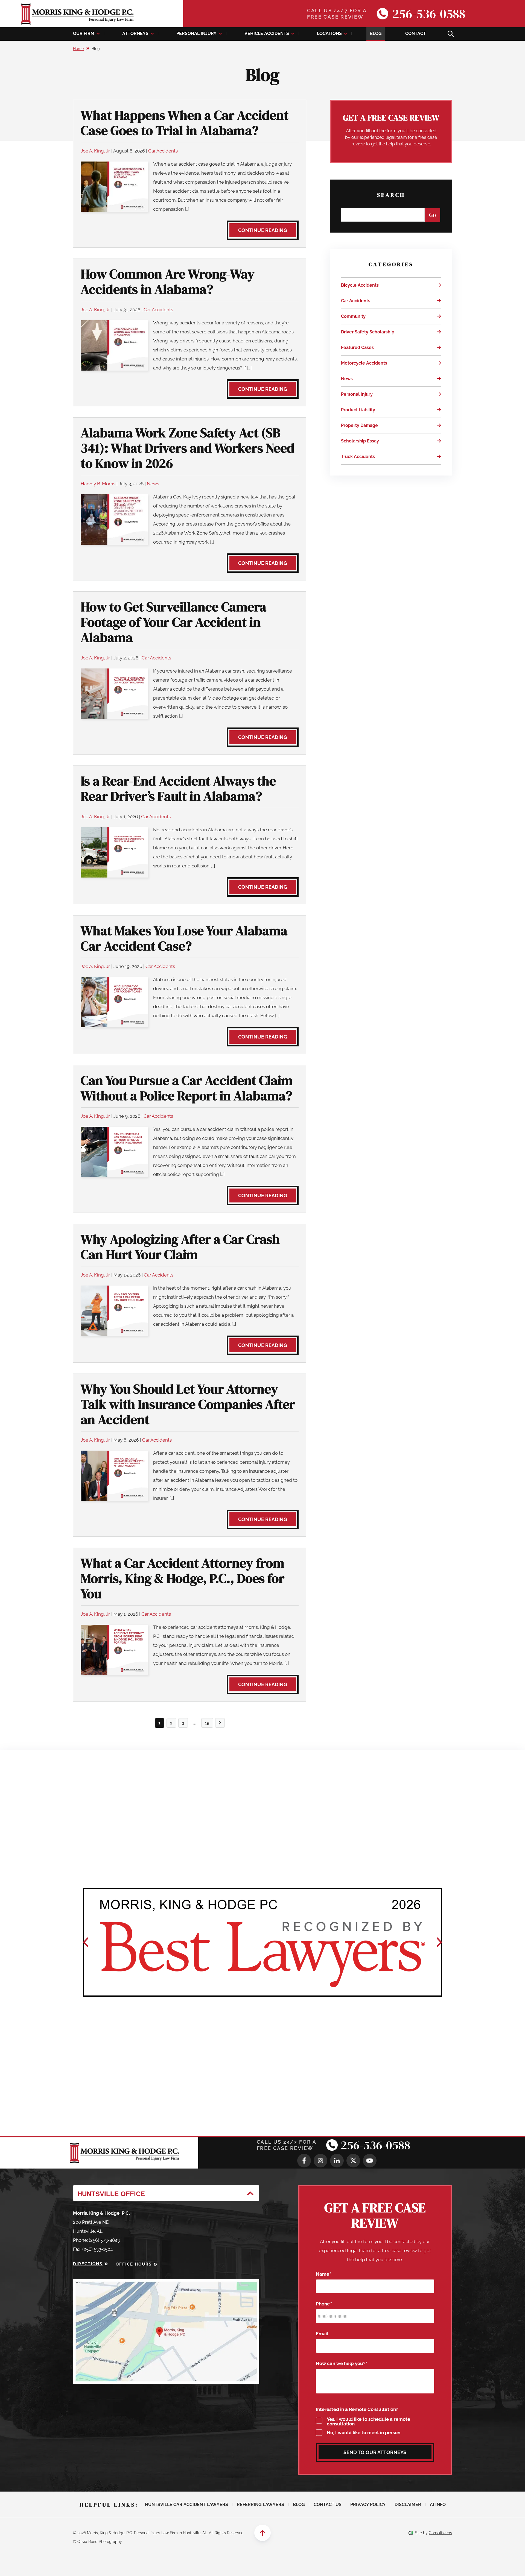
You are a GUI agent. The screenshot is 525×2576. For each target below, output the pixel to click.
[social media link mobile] (304, 2161)
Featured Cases (357, 347)
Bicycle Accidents (360, 285)
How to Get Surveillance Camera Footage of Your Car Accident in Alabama (173, 622)
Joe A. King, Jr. (95, 151)
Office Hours (134, 2264)
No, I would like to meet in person (364, 2433)
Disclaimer (408, 2505)
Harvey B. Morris (98, 484)
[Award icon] (263, 1942)
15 (207, 1723)
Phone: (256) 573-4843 (96, 2240)
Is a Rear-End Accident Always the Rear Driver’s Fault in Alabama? (178, 788)
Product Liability (358, 410)
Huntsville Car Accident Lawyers (186, 2505)
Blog (376, 33)
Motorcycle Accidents (364, 363)
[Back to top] (262, 2533)
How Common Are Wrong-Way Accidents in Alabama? (168, 281)
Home (78, 49)
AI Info (438, 2505)
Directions (88, 2264)
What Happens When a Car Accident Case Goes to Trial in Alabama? (185, 123)
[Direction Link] (166, 2284)
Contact (416, 33)
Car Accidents (163, 151)
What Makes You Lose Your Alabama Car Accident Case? (184, 938)
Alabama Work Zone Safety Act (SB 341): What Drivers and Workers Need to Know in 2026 (188, 448)
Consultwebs (440, 2533)
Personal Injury (196, 33)
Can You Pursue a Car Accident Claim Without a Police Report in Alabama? (187, 1088)
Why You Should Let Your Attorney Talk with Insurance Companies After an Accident (188, 1404)
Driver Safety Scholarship (368, 332)
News (153, 484)
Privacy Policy (368, 2505)
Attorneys (135, 33)
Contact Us (328, 2505)
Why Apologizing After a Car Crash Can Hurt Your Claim (180, 1247)
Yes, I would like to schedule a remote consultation (368, 2422)
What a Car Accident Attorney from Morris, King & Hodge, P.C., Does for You (183, 1578)
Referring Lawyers (260, 2505)
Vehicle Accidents (267, 33)
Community (353, 316)
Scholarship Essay (360, 441)
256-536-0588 (429, 14)
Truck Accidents (358, 457)
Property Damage (359, 425)
